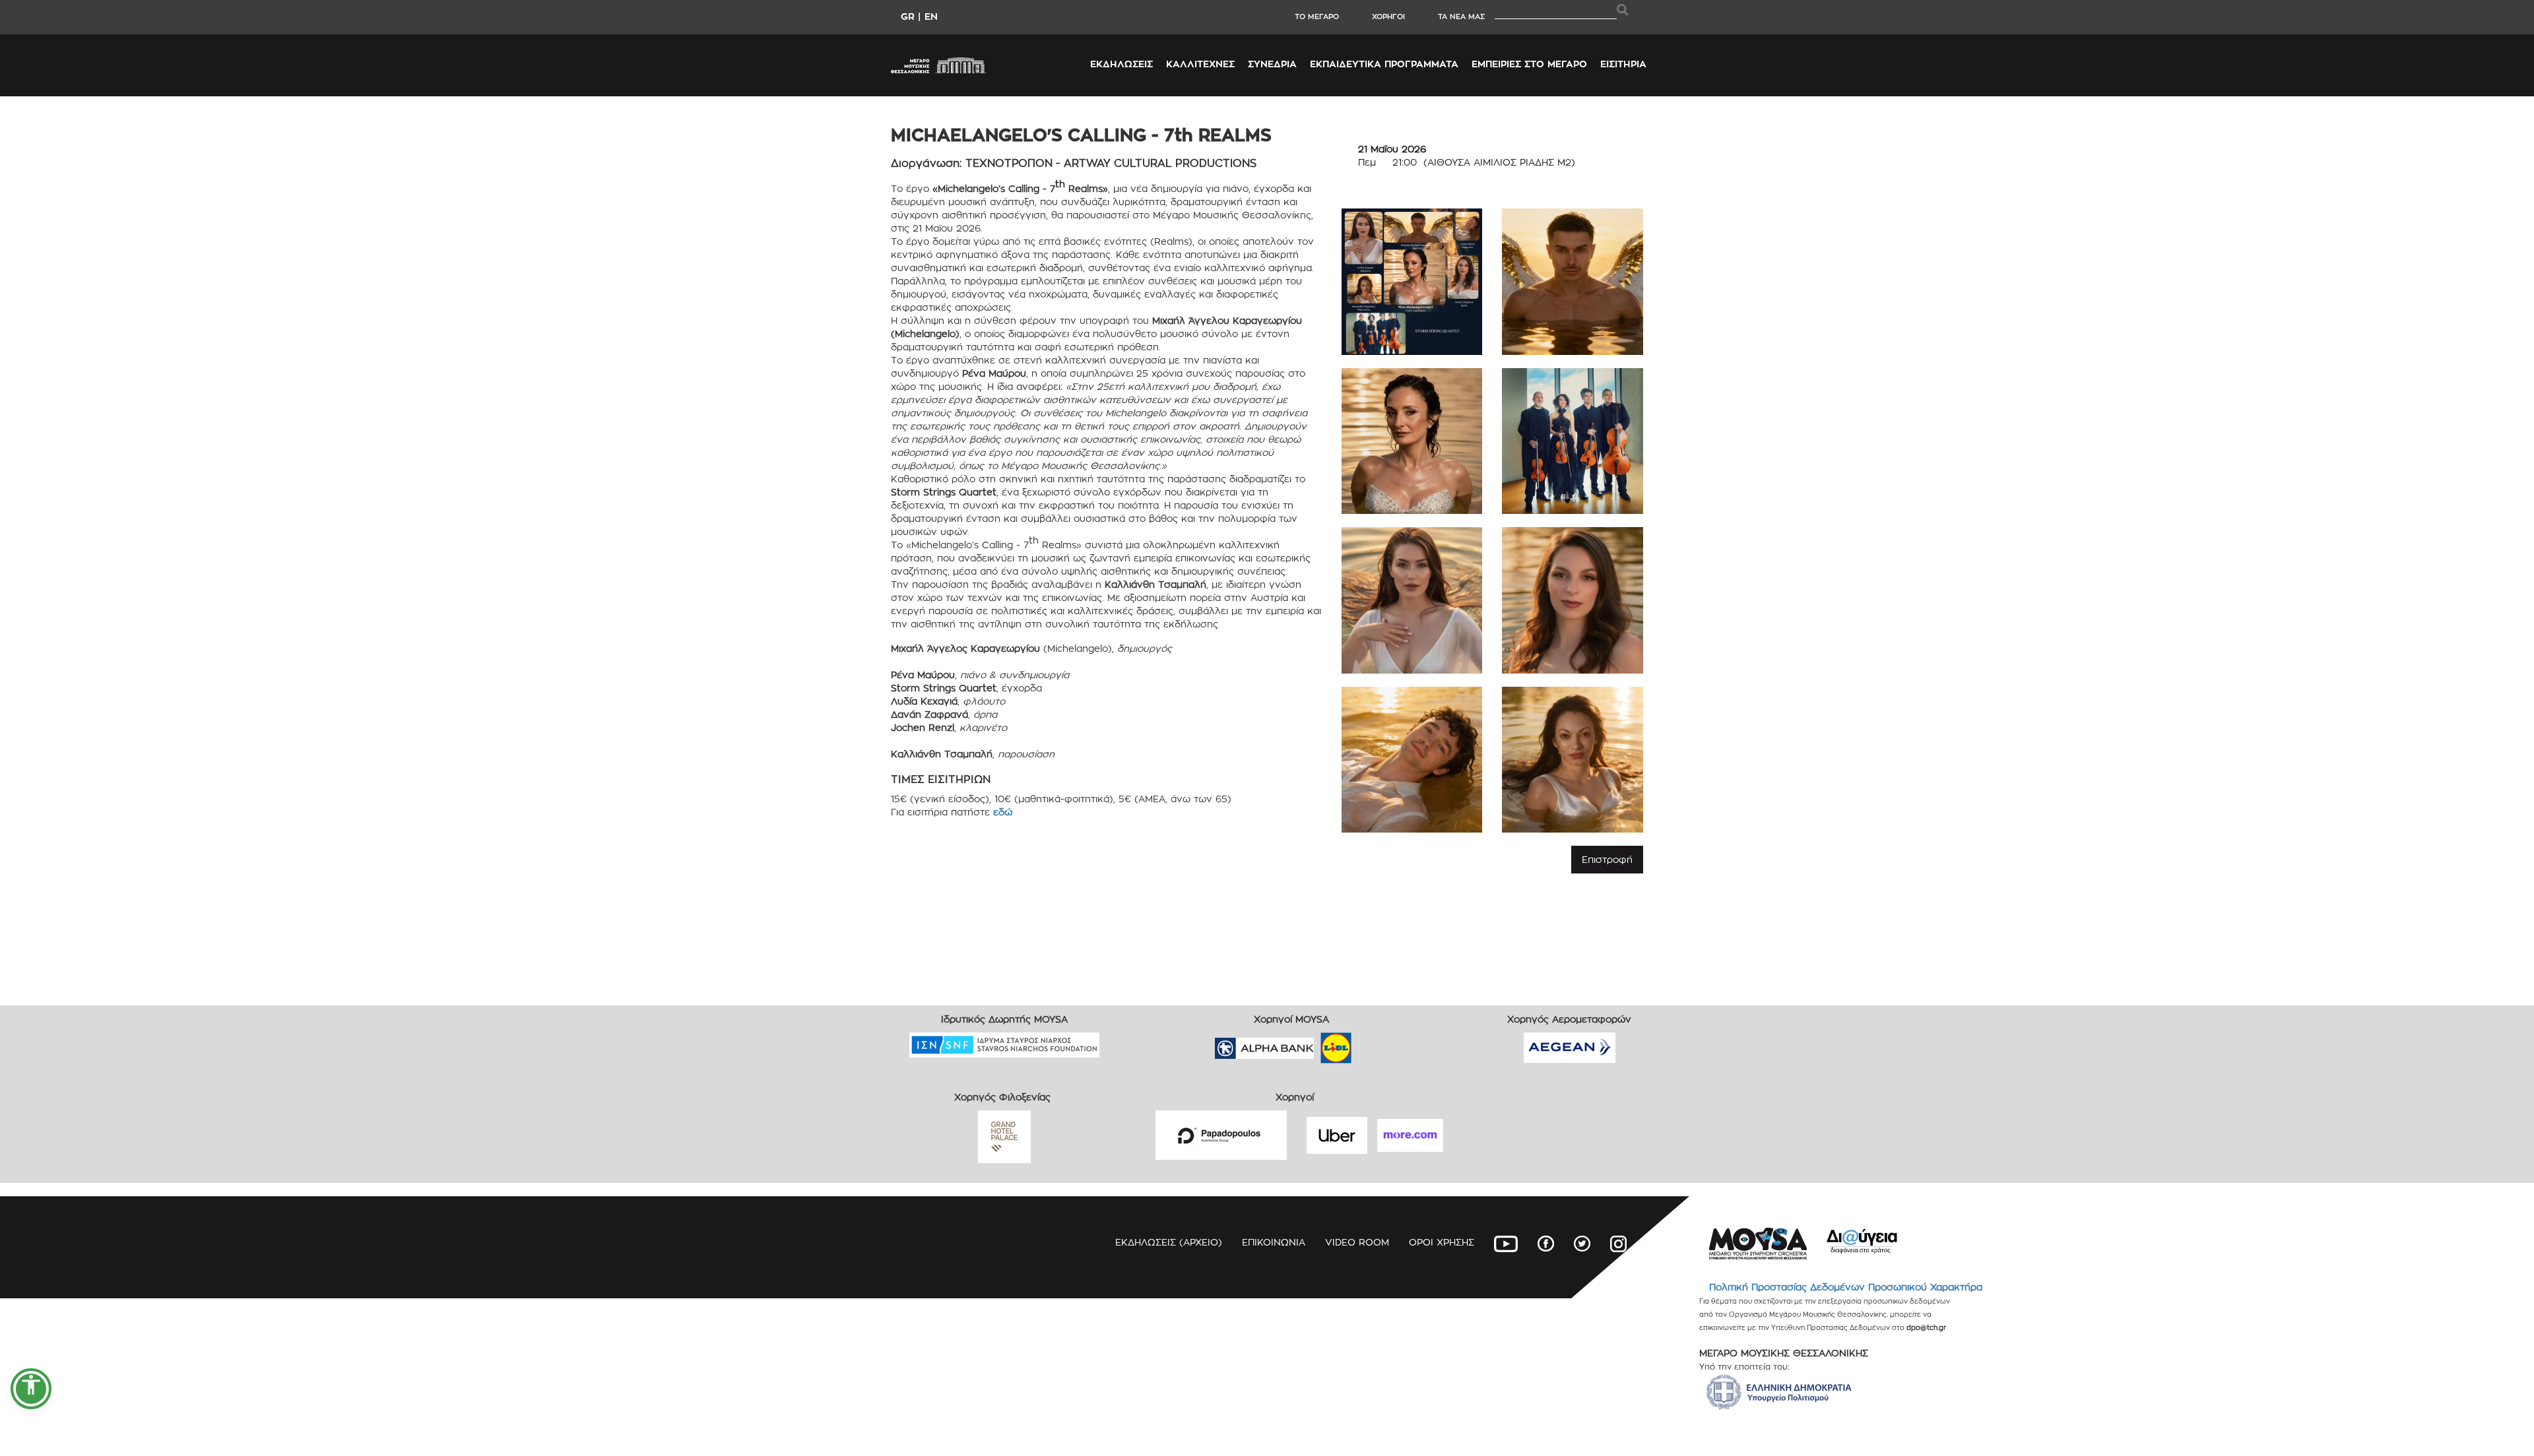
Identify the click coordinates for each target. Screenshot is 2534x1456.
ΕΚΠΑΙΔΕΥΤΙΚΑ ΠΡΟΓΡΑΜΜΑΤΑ (1384, 64)
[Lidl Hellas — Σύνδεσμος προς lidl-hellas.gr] (1317, 1044)
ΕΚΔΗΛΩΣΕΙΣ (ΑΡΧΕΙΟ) (1169, 1242)
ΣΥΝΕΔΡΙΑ (1272, 64)
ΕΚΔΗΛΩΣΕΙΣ (1121, 64)
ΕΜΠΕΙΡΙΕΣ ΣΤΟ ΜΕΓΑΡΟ (1529, 64)
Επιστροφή (1607, 859)
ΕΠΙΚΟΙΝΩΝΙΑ (1274, 1242)
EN (931, 16)
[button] (31, 1389)
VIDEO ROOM (1357, 1242)
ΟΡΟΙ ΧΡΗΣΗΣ (1442, 1242)
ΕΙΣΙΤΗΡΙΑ (1623, 64)
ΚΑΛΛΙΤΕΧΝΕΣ (1200, 64)
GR (908, 16)
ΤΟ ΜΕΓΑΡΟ (1317, 16)
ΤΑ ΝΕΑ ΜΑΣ (1461, 16)
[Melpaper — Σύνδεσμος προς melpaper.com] (1375, 1044)
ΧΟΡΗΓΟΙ (1388, 16)
